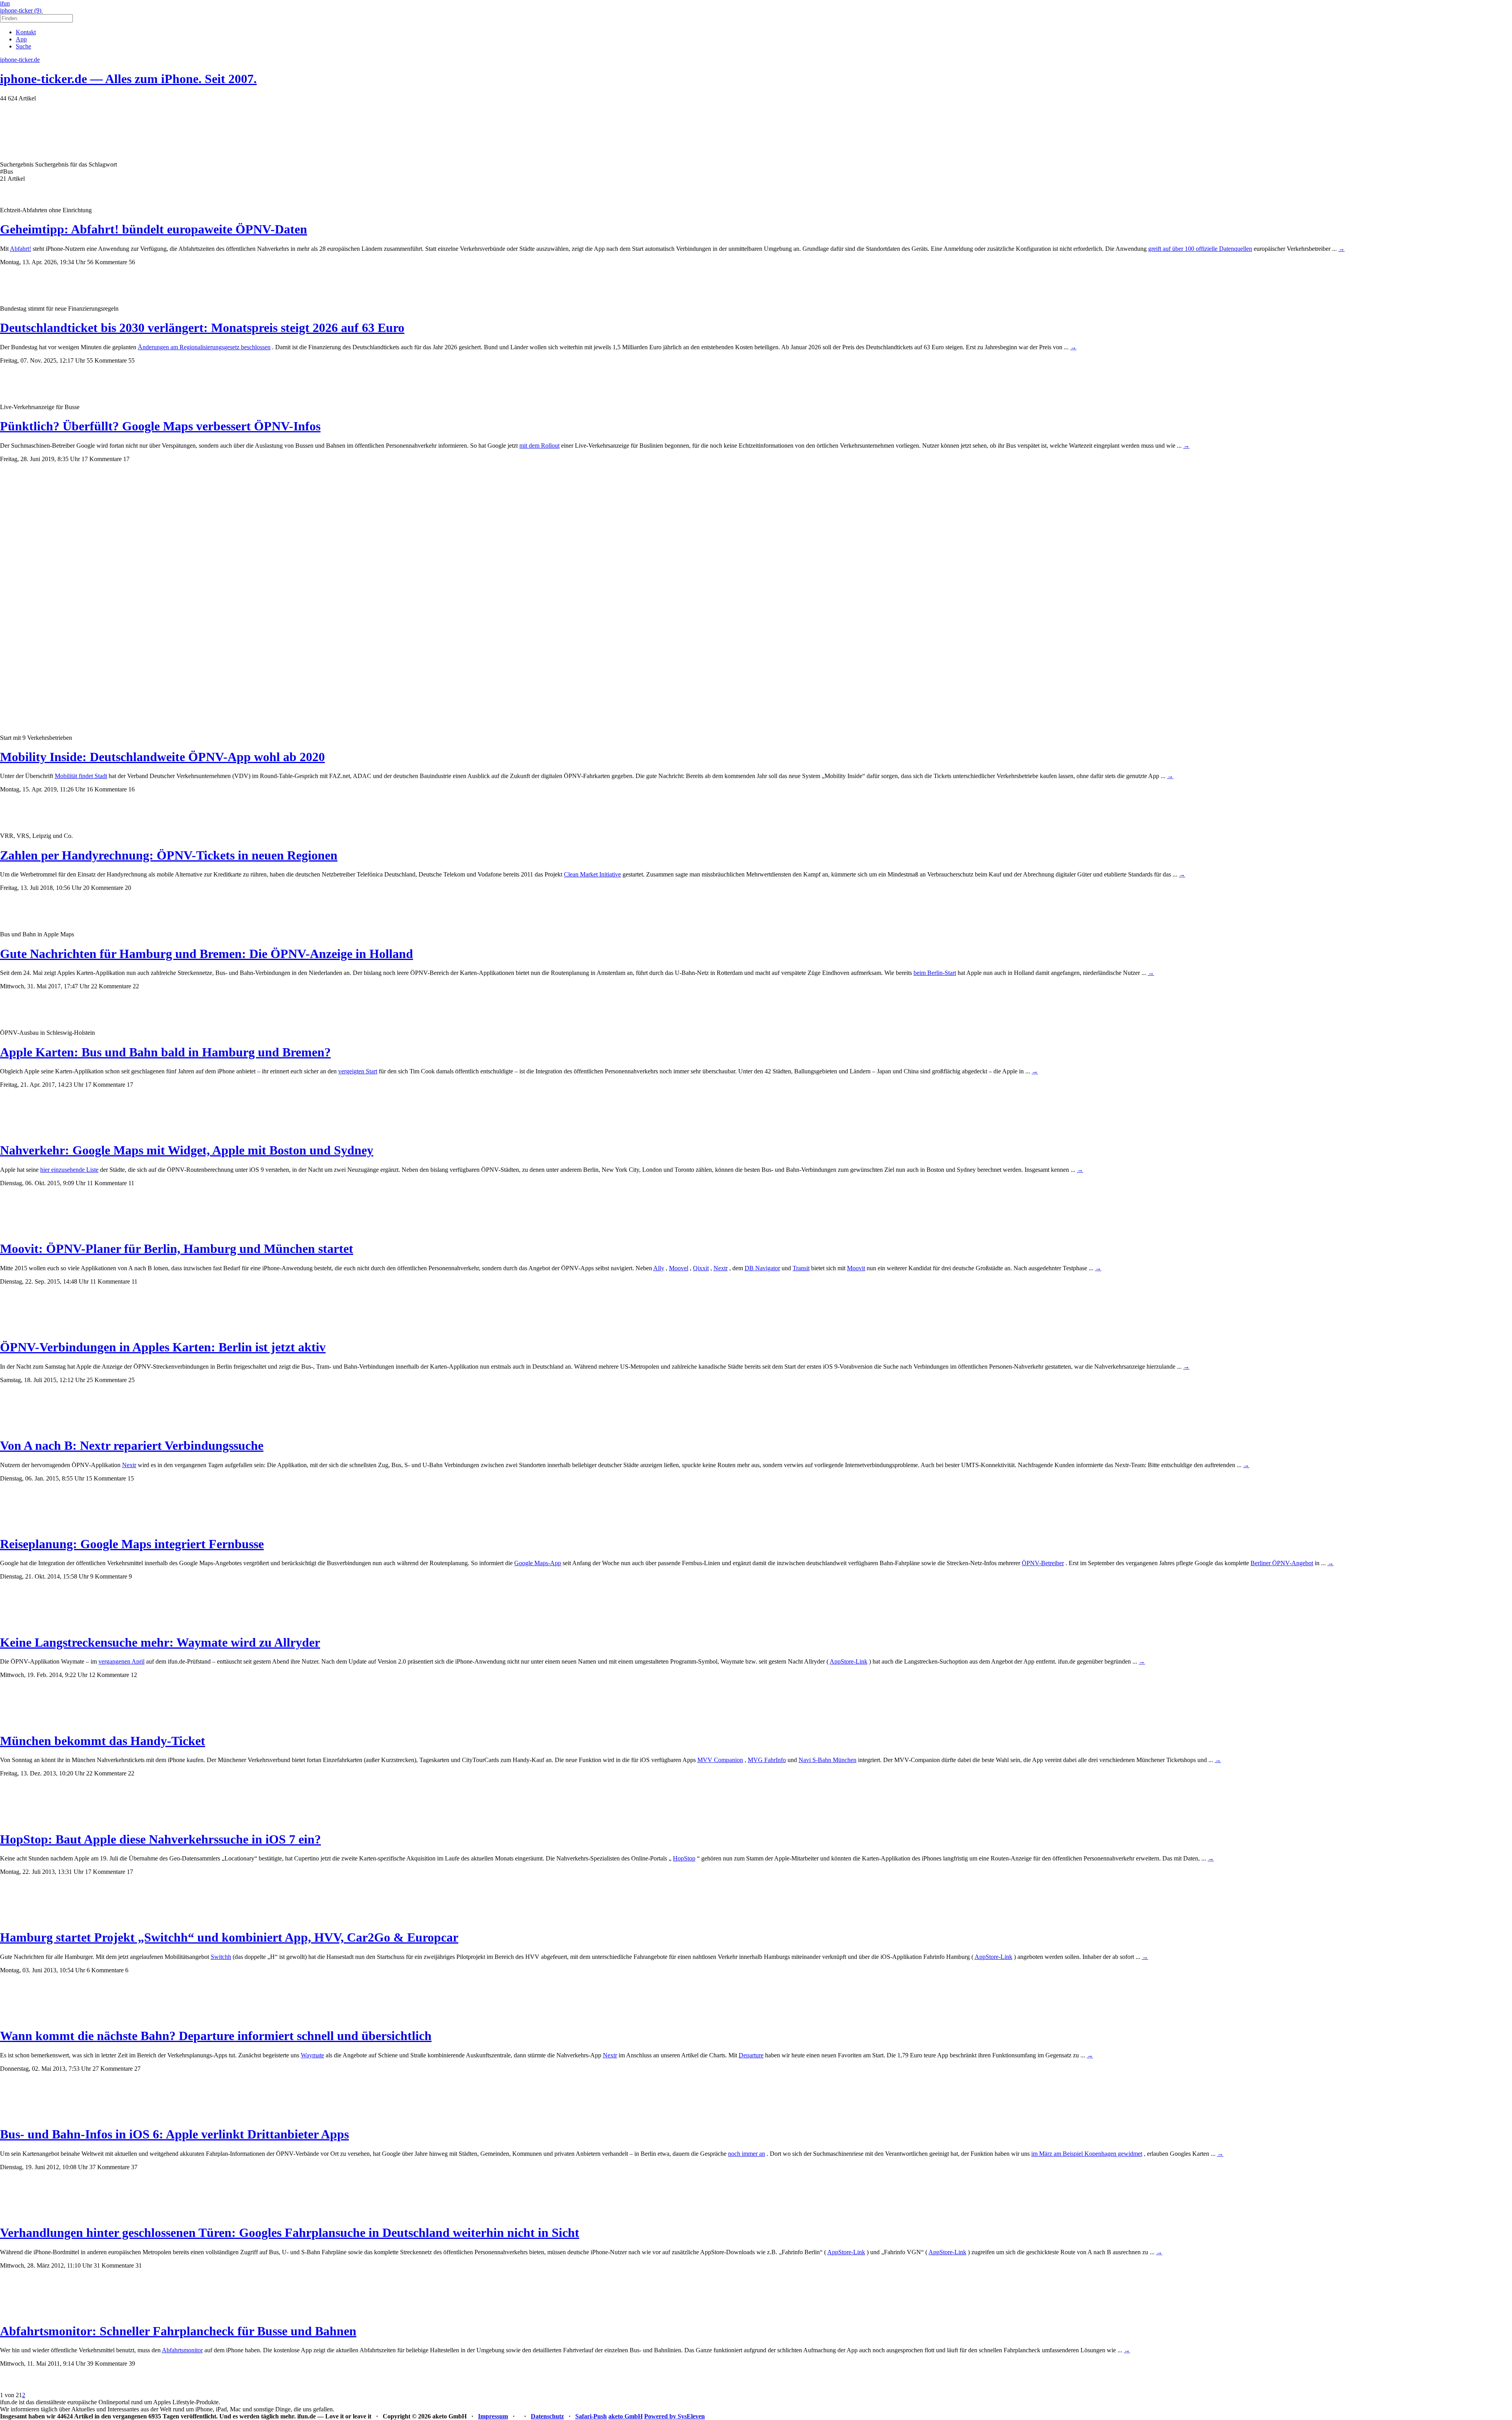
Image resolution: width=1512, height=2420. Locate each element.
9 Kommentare (109, 1576)
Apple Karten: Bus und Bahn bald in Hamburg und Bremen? (165, 1052)
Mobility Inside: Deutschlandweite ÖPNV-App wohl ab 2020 (162, 757)
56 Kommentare (107, 262)
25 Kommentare (107, 1380)
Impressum (493, 2416)
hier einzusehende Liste (69, 1170)
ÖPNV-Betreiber (1043, 1563)
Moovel (679, 1268)
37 (134, 2167)
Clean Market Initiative (592, 874)
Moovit (856, 1268)
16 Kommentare (107, 789)
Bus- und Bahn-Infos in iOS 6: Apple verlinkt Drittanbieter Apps (174, 2134)
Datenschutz (547, 2416)
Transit (801, 1268)
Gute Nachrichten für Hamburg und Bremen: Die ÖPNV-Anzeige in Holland (207, 954)
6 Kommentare (105, 1970)
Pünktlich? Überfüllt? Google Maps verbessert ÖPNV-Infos (160, 426)
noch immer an (747, 2154)
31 (139, 2265)
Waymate (312, 2055)
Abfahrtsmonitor (182, 2350)
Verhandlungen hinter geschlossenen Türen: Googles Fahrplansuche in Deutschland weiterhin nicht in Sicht (290, 2233)
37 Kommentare (109, 2167)
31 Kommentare (114, 2265)
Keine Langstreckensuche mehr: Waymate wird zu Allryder (160, 1642)
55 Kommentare (107, 360)
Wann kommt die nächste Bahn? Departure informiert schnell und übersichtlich (216, 2036)
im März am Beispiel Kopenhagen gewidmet (1087, 2154)
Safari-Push (591, 2416)
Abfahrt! (20, 249)
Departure (751, 2055)
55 (132, 360)
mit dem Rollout (539, 446)
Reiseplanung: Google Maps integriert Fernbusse (132, 1544)
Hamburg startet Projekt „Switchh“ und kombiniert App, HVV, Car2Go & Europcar (229, 1937)
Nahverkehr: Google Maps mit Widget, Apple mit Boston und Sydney (187, 1150)
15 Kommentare (106, 1478)
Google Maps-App (538, 1563)
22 (136, 986)
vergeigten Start (358, 1071)
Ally (659, 1268)
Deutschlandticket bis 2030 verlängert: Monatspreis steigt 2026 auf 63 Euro (202, 328)
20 (128, 888)
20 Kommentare (103, 888)
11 (131, 1183)
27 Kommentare (113, 2069)
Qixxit (701, 1268)
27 (137, 2069)
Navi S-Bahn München (827, 1760)
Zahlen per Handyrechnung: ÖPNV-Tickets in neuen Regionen (169, 855)
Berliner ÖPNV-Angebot (1282, 1563)
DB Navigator (762, 1268)
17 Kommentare (102, 459)
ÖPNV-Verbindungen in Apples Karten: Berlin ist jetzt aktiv (163, 1347)
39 (132, 2363)
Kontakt (26, 32)
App (21, 39)
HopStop (684, 1858)
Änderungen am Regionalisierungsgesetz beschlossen (204, 347)
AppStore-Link (849, 1661)
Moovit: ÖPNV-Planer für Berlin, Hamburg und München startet (177, 1249)
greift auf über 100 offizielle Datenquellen (1200, 249)
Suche (23, 46)
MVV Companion (720, 1760)
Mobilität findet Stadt (81, 776)
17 (126, 459)
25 (132, 1380)
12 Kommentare (109, 1675)
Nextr (721, 1268)
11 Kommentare (107, 1183)
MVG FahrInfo (767, 1760)
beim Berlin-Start (935, 973)
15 (131, 1478)
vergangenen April (121, 1661)
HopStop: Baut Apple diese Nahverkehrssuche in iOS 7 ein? (160, 1839)
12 (134, 1675)
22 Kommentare (111, 986)
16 (132, 789)
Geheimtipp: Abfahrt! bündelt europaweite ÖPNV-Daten (154, 229)
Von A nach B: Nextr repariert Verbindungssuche (132, 1445)
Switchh (221, 1957)
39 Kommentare (107, 2363)
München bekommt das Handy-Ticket (103, 1741)
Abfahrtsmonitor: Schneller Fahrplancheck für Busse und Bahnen (178, 2331)
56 (132, 262)
